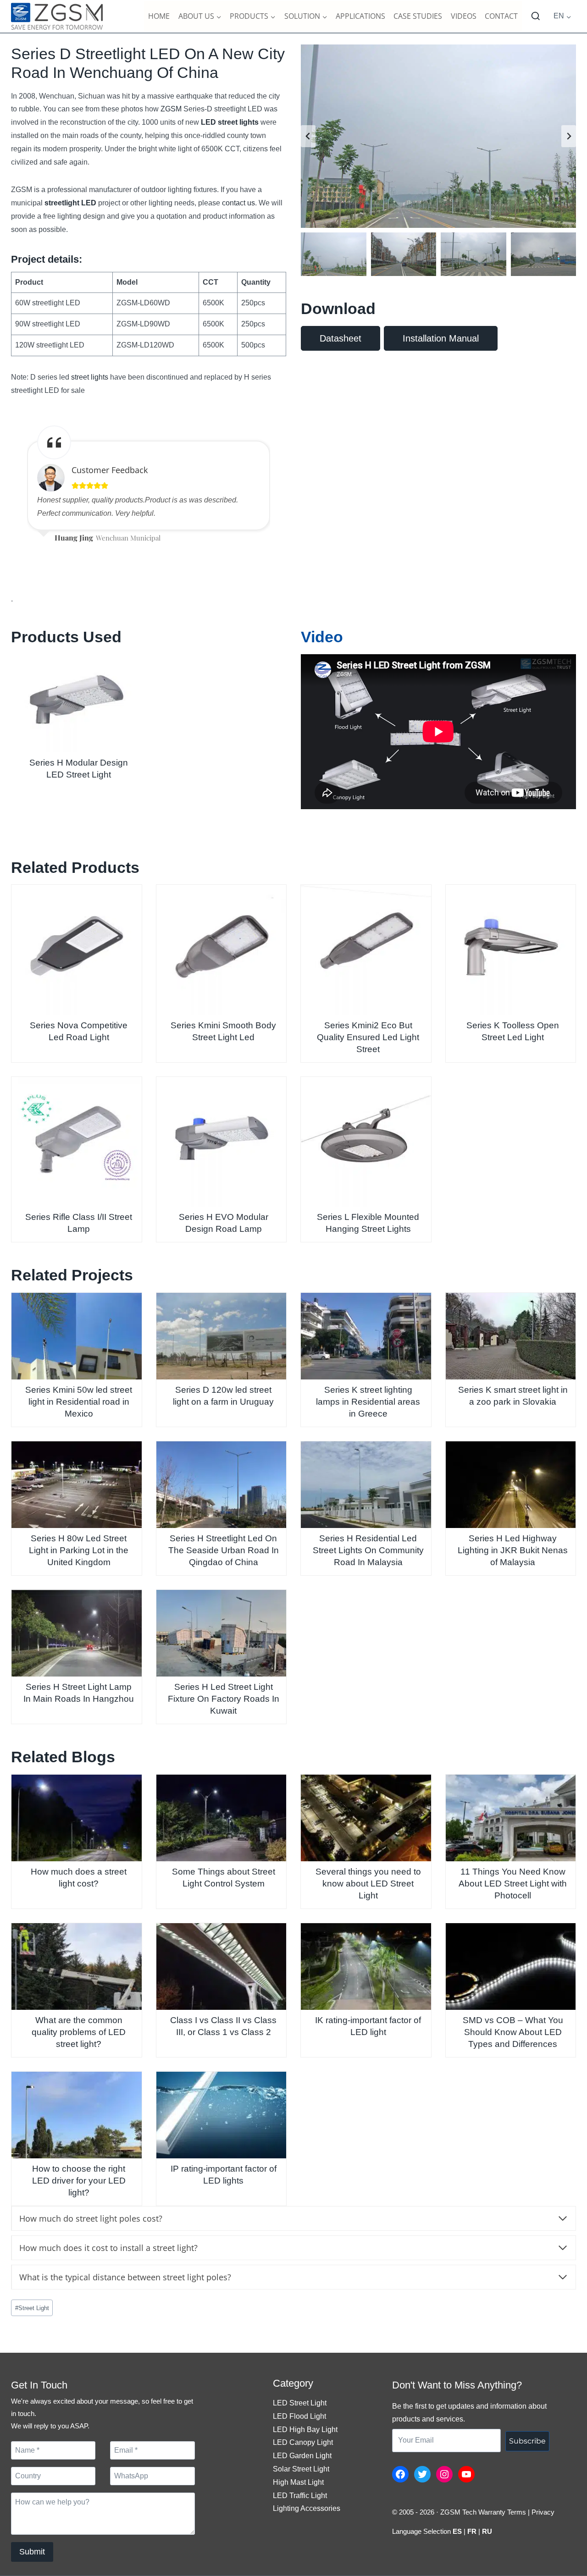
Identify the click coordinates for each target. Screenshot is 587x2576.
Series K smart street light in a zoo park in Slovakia (513, 1396)
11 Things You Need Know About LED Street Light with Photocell (513, 1884)
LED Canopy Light (303, 2442)
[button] (334, 254)
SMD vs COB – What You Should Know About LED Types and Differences (513, 2032)
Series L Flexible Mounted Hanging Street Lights (368, 1223)
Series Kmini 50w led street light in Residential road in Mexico (79, 1402)
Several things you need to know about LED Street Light (368, 1884)
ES (457, 2531)
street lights (90, 377)
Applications (360, 16)
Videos (464, 16)
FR (472, 2531)
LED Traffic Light (300, 2496)
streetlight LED (70, 203)
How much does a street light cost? (79, 1878)
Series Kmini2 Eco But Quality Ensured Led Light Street (368, 1037)
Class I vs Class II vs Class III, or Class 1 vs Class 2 (223, 2026)
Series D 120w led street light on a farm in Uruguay (223, 1396)
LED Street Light (300, 2403)
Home (159, 16)
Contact (501, 16)
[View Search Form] (536, 17)
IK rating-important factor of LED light (368, 2026)
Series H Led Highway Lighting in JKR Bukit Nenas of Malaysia (513, 1550)
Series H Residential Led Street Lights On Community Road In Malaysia (368, 1550)
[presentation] (76, 703)
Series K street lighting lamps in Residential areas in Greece (368, 1402)
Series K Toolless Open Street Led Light (513, 1031)
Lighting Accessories (307, 2508)
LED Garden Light (302, 2456)
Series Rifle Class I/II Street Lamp (79, 1223)
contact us (238, 203)
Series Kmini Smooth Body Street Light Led (223, 1031)
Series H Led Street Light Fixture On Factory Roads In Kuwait (224, 1699)
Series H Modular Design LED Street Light (79, 769)
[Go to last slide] (308, 136)
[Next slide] (569, 136)
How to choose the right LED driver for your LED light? (79, 2181)
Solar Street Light (301, 2469)
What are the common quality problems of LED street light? (79, 2032)
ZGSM (171, 109)
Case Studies (418, 16)
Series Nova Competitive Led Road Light (79, 1031)
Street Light (32, 2308)
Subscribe (527, 2441)
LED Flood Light (299, 2416)
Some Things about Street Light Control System (224, 1878)
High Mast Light (298, 2482)
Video (322, 637)
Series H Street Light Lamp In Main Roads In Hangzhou (79, 1693)
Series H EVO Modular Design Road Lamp (224, 1223)
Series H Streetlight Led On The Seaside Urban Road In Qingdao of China (224, 1550)
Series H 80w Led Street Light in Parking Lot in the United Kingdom (79, 1550)
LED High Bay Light (305, 2430)
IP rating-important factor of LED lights (224, 2175)
